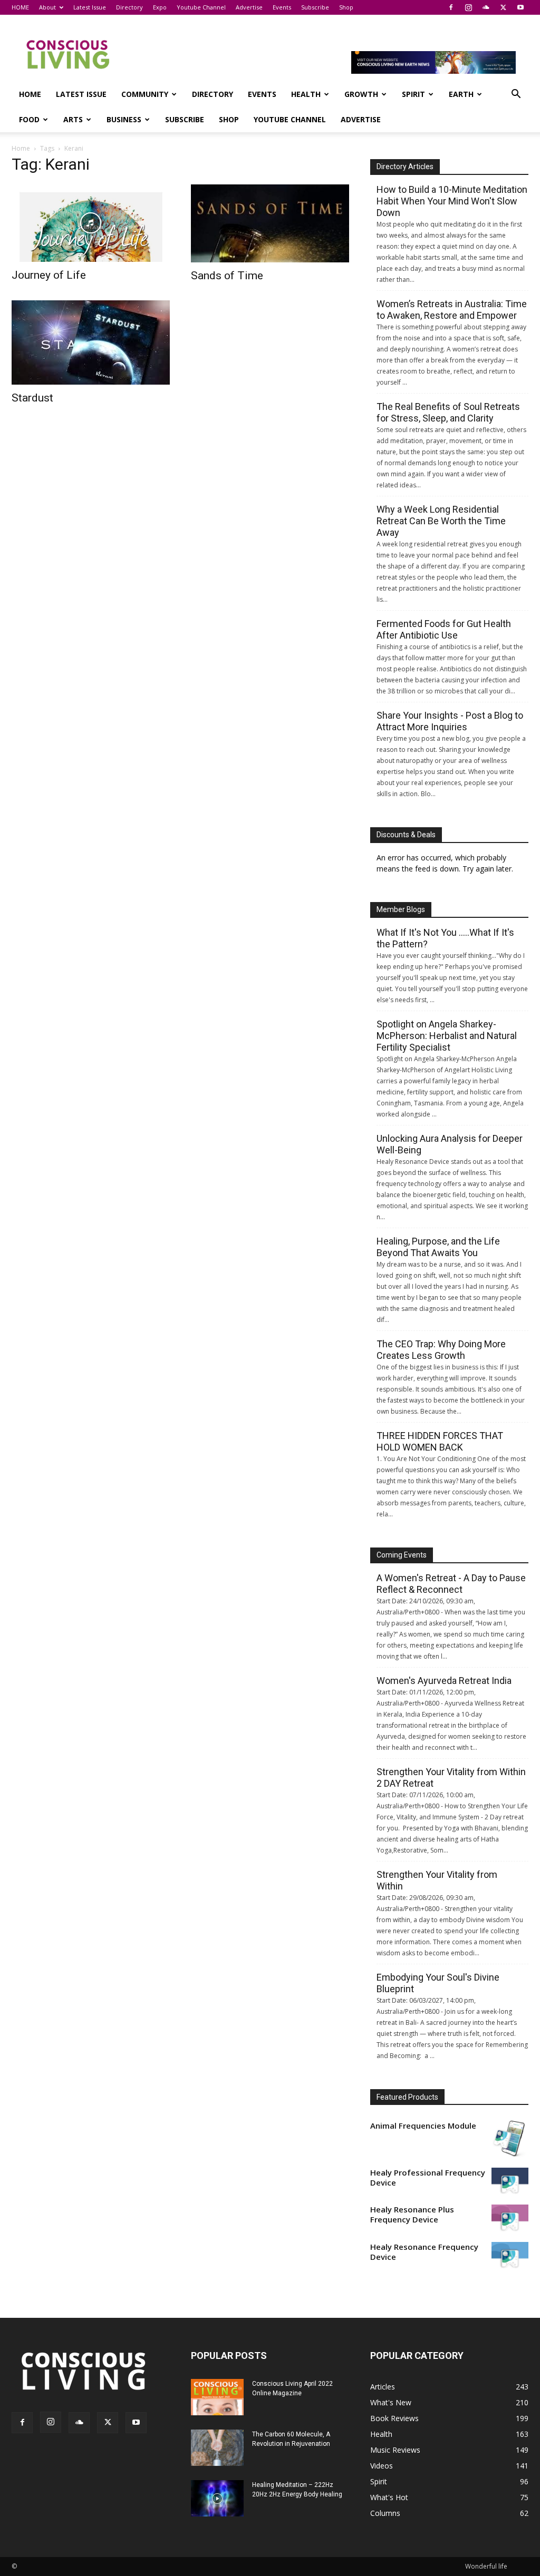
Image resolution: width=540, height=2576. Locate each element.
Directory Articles (405, 166)
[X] (503, 7)
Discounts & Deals (406, 835)
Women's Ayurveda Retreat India (444, 1681)
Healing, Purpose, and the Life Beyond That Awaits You (438, 1247)
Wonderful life (486, 2566)
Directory (129, 7)
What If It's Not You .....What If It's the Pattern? (445, 938)
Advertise (249, 7)
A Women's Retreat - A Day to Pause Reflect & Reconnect (451, 1584)
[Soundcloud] (486, 7)
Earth (461, 94)
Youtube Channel (201, 7)
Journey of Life (49, 275)
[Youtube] (520, 7)
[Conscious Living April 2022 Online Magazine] (217, 2397)
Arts (73, 119)
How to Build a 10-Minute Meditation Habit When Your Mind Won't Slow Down (452, 201)
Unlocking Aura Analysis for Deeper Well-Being (450, 1144)
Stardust (32, 398)
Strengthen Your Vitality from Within (437, 1880)
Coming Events (402, 1555)
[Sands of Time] (270, 223)
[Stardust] (91, 342)
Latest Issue (90, 7)
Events (282, 7)
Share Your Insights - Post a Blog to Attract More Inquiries (450, 721)
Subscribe (315, 7)
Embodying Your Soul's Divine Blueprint (438, 1983)
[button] (516, 95)
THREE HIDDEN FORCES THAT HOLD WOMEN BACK (440, 1441)
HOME (20, 7)
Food (29, 119)
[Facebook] (451, 7)
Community (145, 94)
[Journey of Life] (91, 223)
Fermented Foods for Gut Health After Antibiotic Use (444, 629)
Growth (361, 94)
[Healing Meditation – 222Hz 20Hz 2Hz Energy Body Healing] (217, 2498)
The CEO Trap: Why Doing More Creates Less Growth (441, 1350)
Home (21, 148)
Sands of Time (227, 276)
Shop (346, 7)
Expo (160, 7)
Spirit (413, 94)
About (47, 7)
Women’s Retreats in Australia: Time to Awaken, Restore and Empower (452, 310)
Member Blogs (401, 909)
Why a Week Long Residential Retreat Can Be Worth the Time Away (441, 521)
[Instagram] (468, 7)
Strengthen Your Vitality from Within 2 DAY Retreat (451, 1777)
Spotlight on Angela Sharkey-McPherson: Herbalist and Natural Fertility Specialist (447, 1036)
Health (306, 94)
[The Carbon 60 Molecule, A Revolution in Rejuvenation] (217, 2448)
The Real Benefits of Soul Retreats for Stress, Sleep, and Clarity (448, 412)
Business (124, 119)
